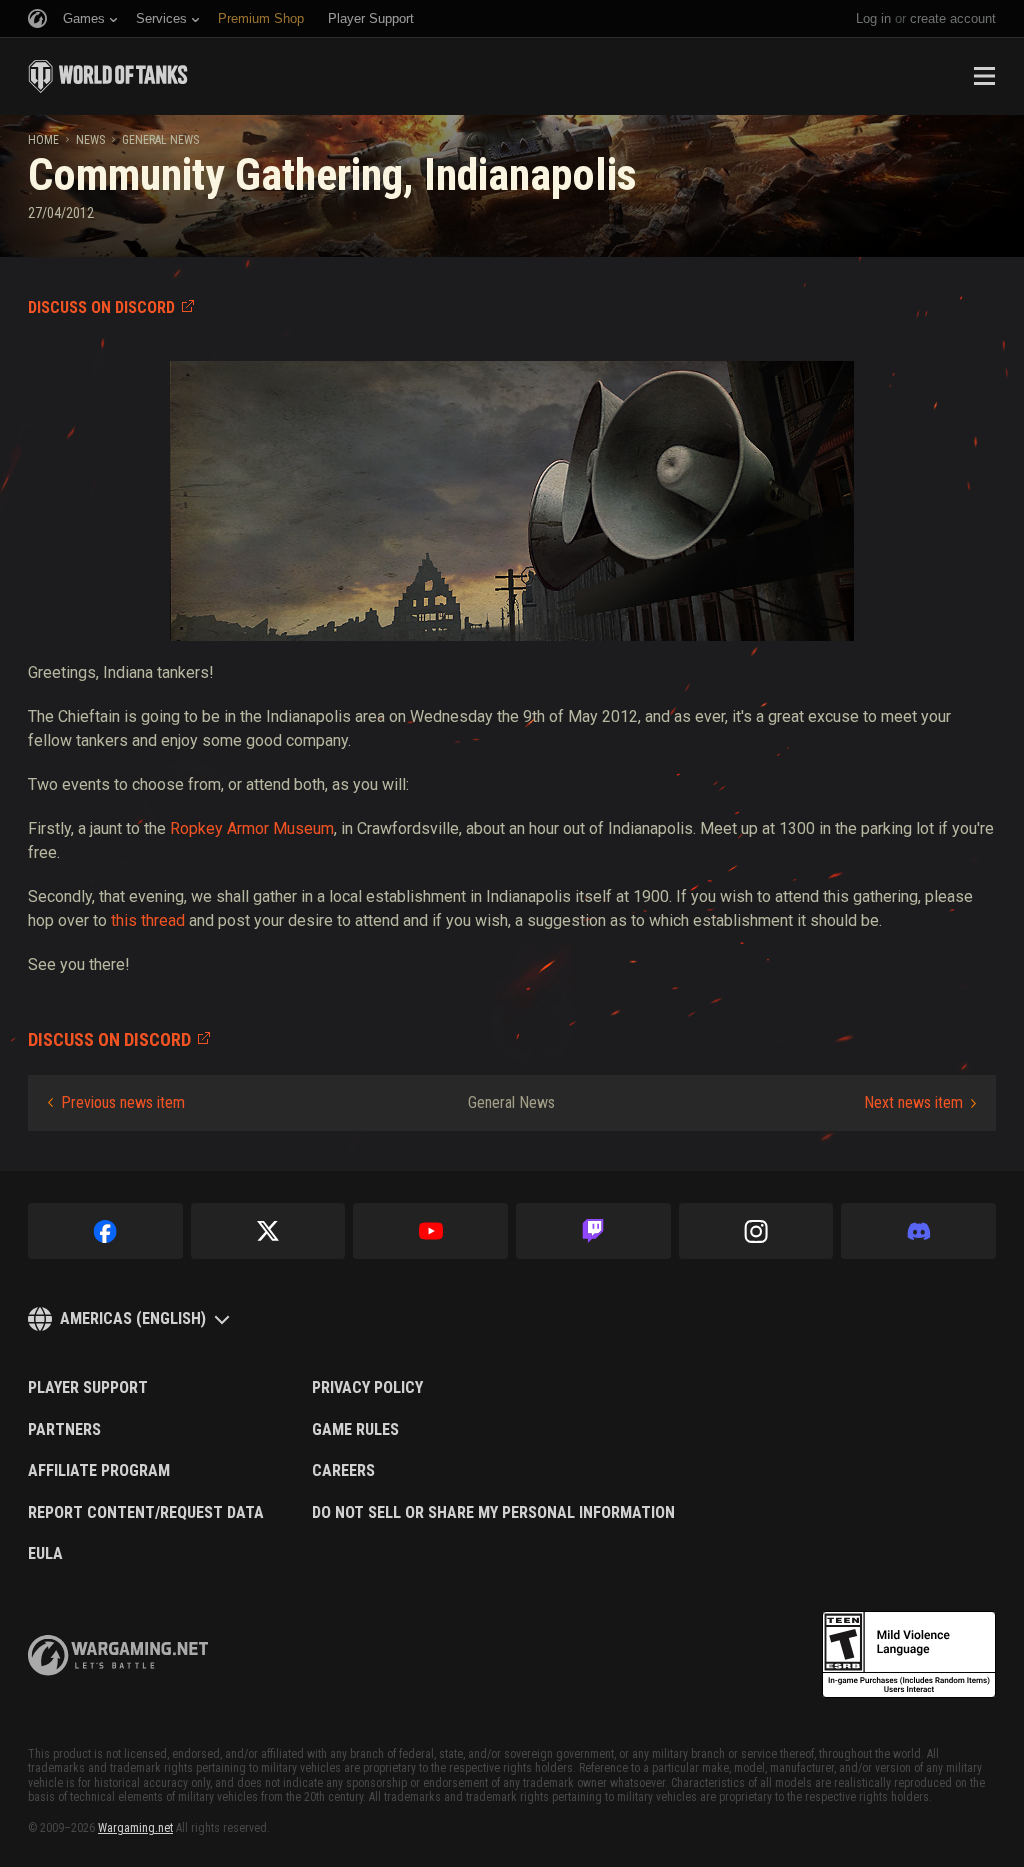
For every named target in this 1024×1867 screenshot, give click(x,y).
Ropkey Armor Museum (252, 828)
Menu (984, 76)
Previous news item (123, 1102)
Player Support (88, 1388)
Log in (873, 18)
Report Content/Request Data (146, 1513)
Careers (343, 1471)
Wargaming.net (135, 1828)
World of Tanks (108, 76)
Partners (64, 1430)
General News (160, 140)
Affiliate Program (99, 1471)
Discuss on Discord (101, 307)
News (90, 140)
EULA (45, 1554)
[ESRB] (909, 1655)
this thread (148, 920)
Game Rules (355, 1430)
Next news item (913, 1102)
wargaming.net (118, 1655)
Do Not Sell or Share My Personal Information (493, 1513)
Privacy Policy (367, 1388)
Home (43, 140)
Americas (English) (133, 1318)
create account (953, 18)
